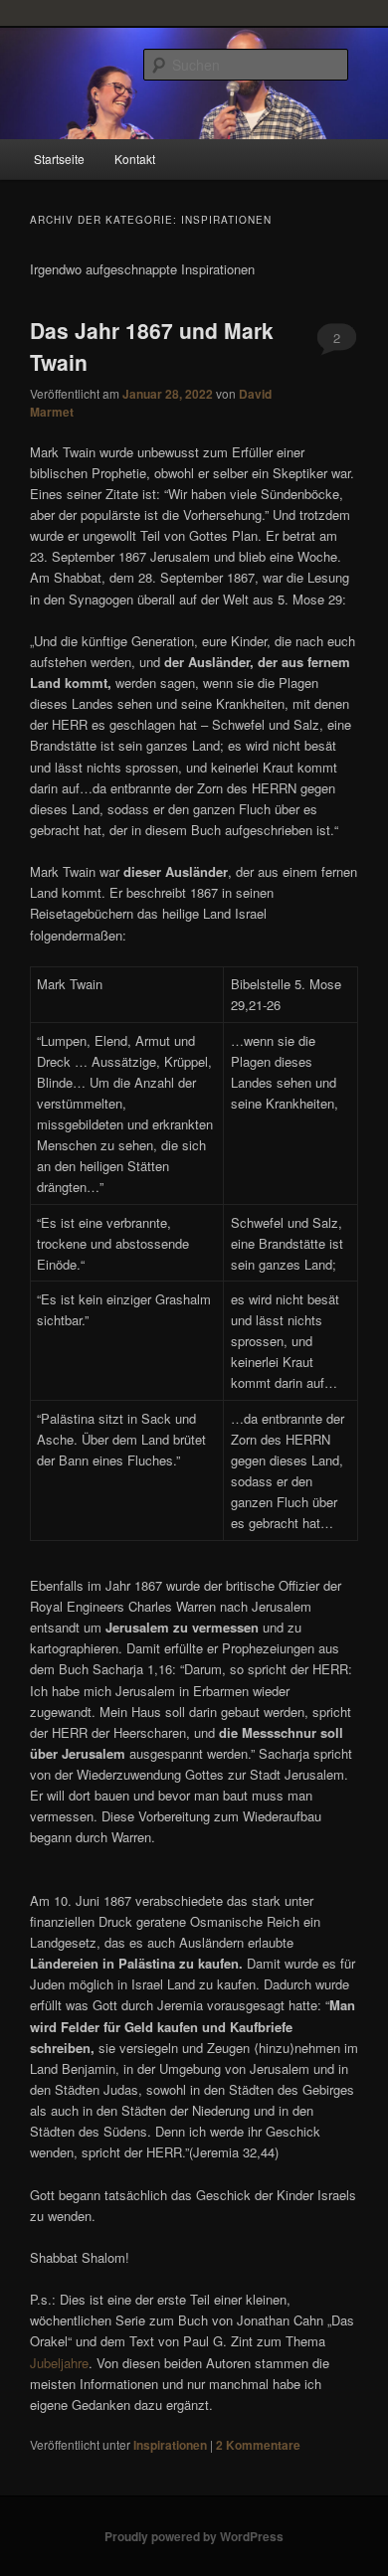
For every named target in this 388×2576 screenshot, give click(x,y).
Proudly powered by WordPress (194, 2536)
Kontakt (135, 159)
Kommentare (258, 2445)
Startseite (59, 159)
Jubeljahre (59, 2363)
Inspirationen (170, 2445)
